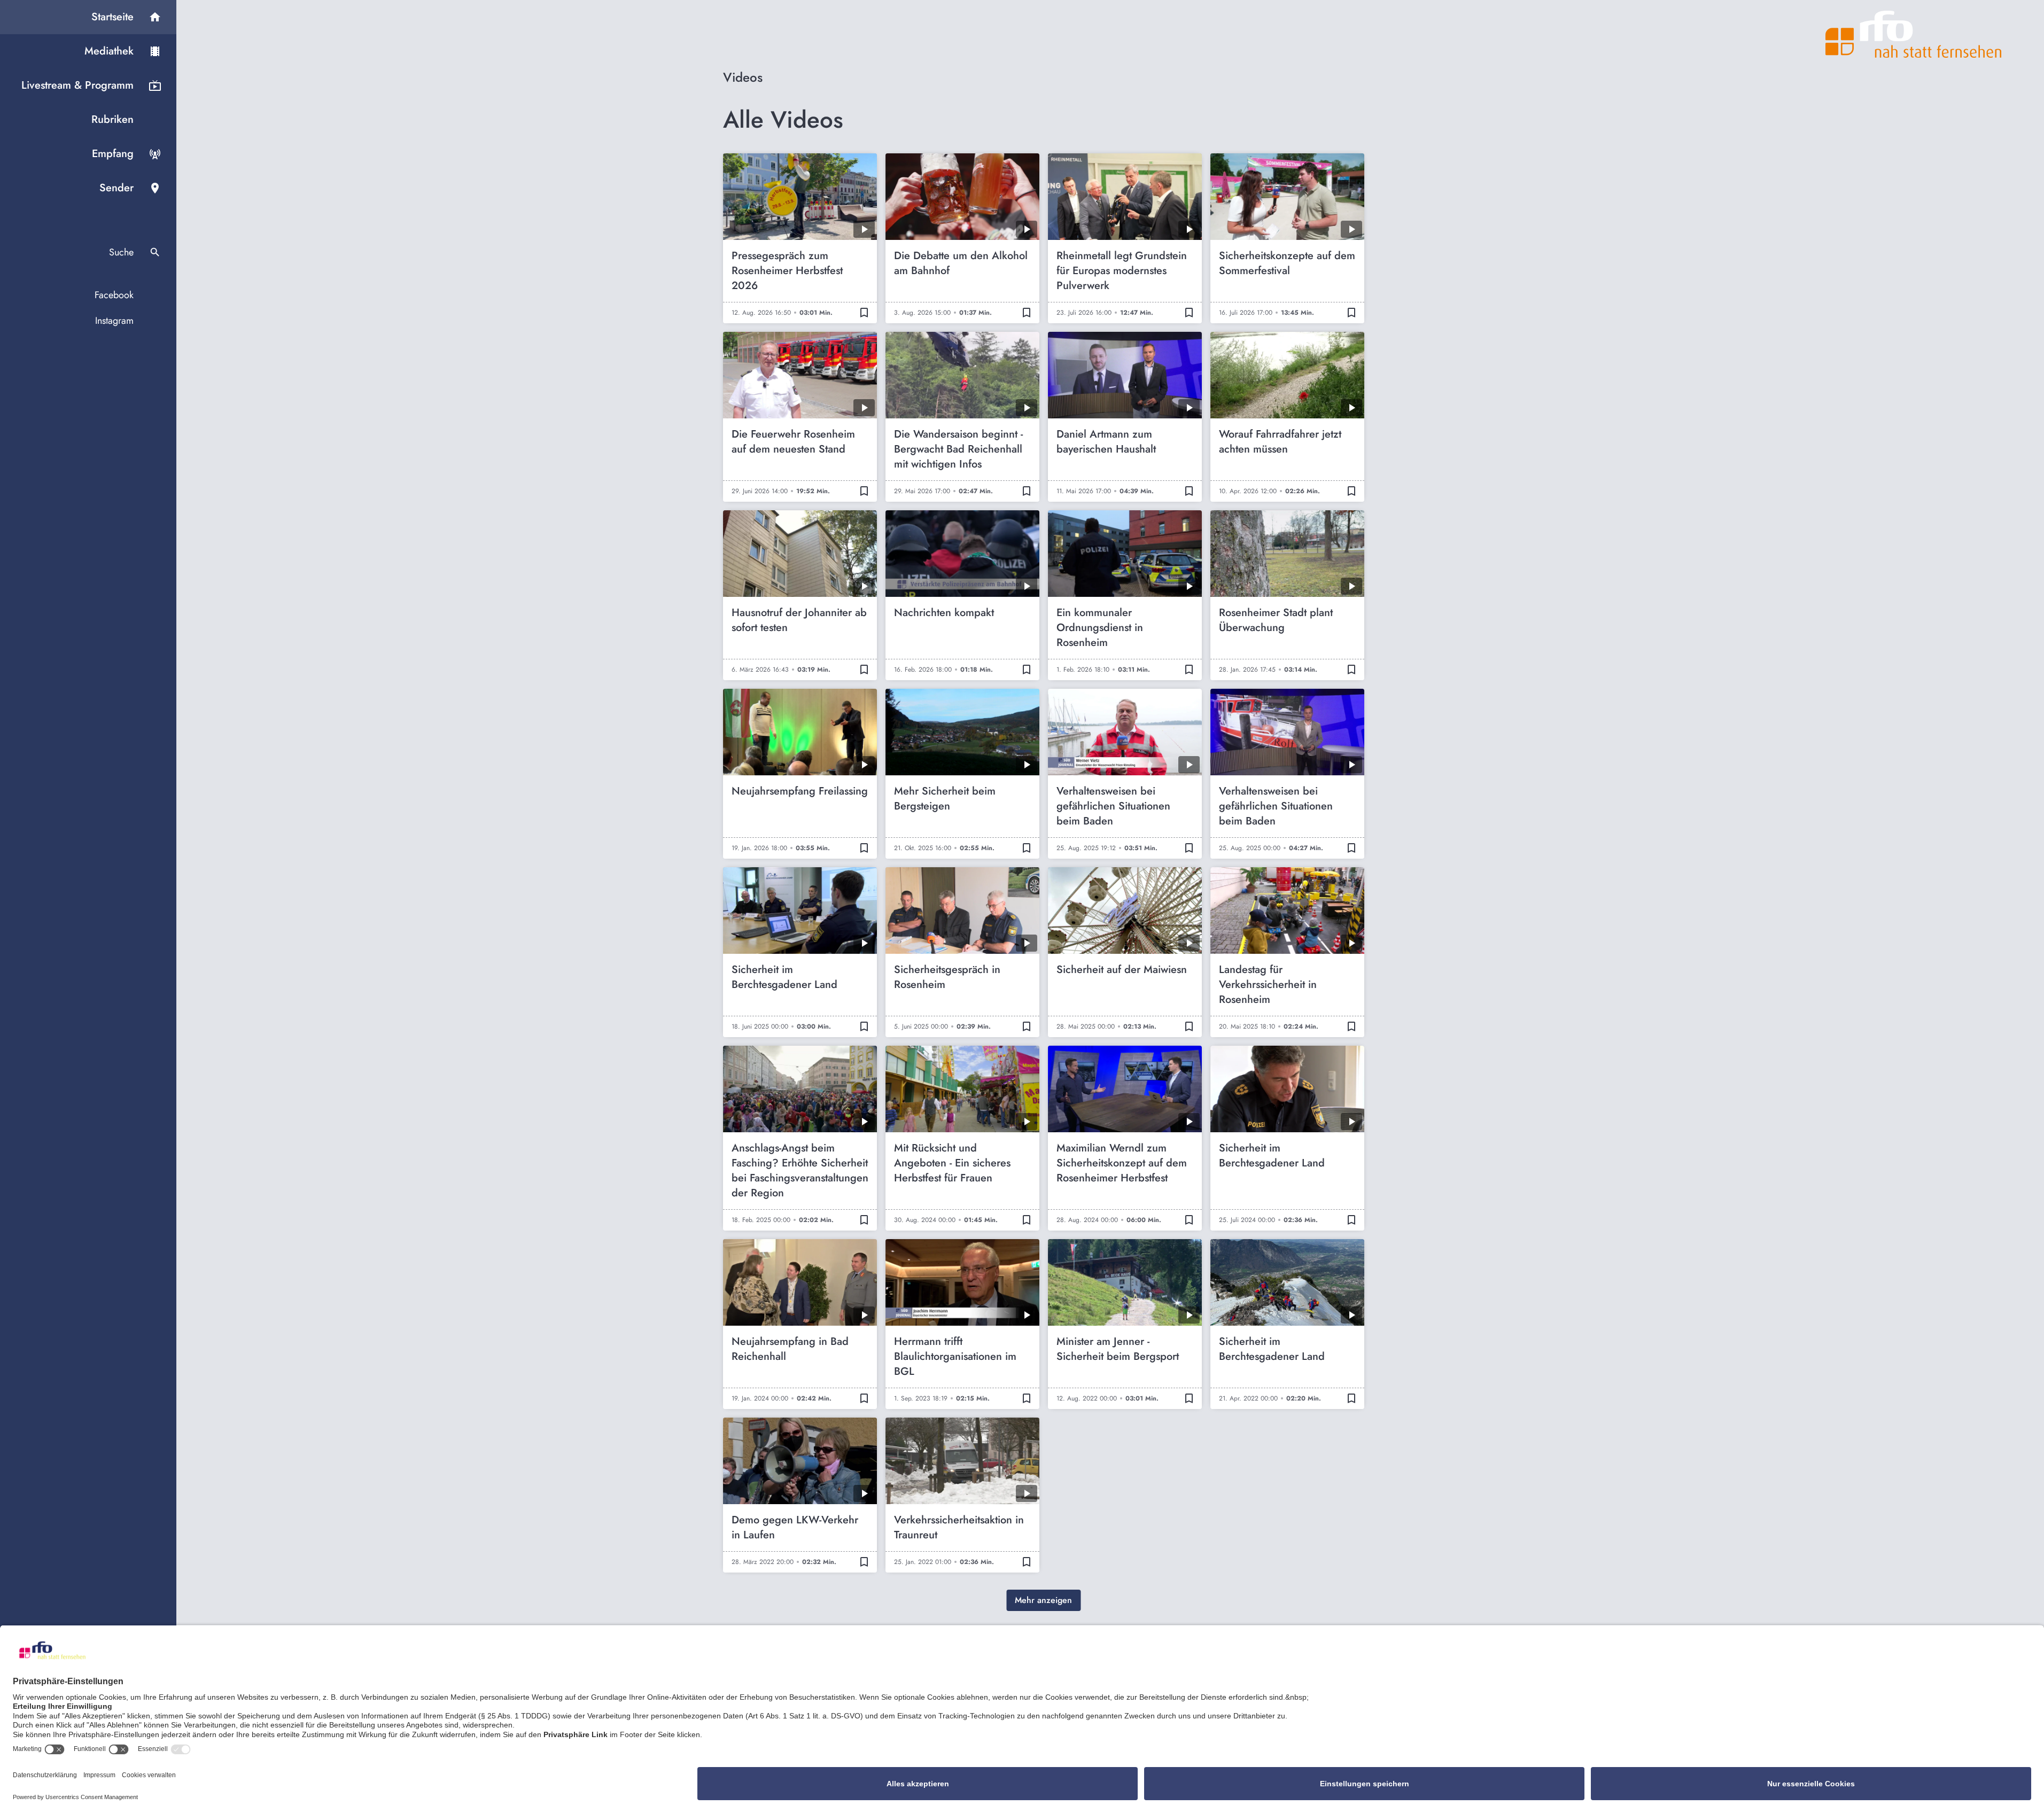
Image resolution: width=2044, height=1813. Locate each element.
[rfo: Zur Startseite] (1914, 34)
